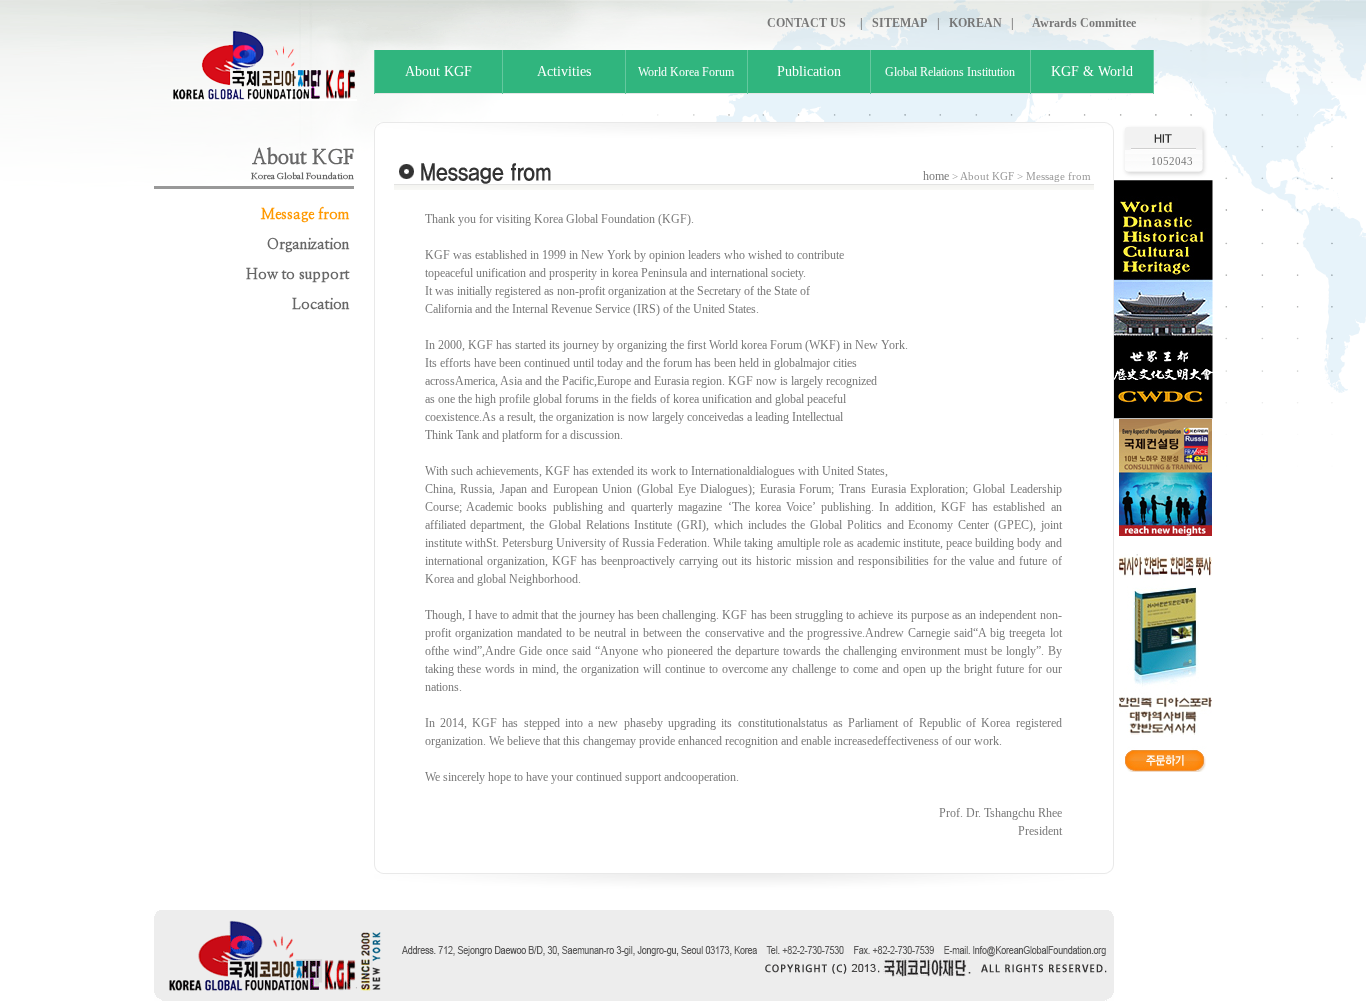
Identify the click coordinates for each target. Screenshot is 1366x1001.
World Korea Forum (686, 72)
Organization (308, 245)
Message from (305, 215)
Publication (809, 71)
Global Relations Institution (950, 72)
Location (320, 305)
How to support (297, 275)
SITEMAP (899, 23)
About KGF (438, 71)
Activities (564, 71)
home (936, 176)
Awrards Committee (1084, 23)
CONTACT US (806, 23)
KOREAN (975, 23)
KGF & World (1092, 71)
